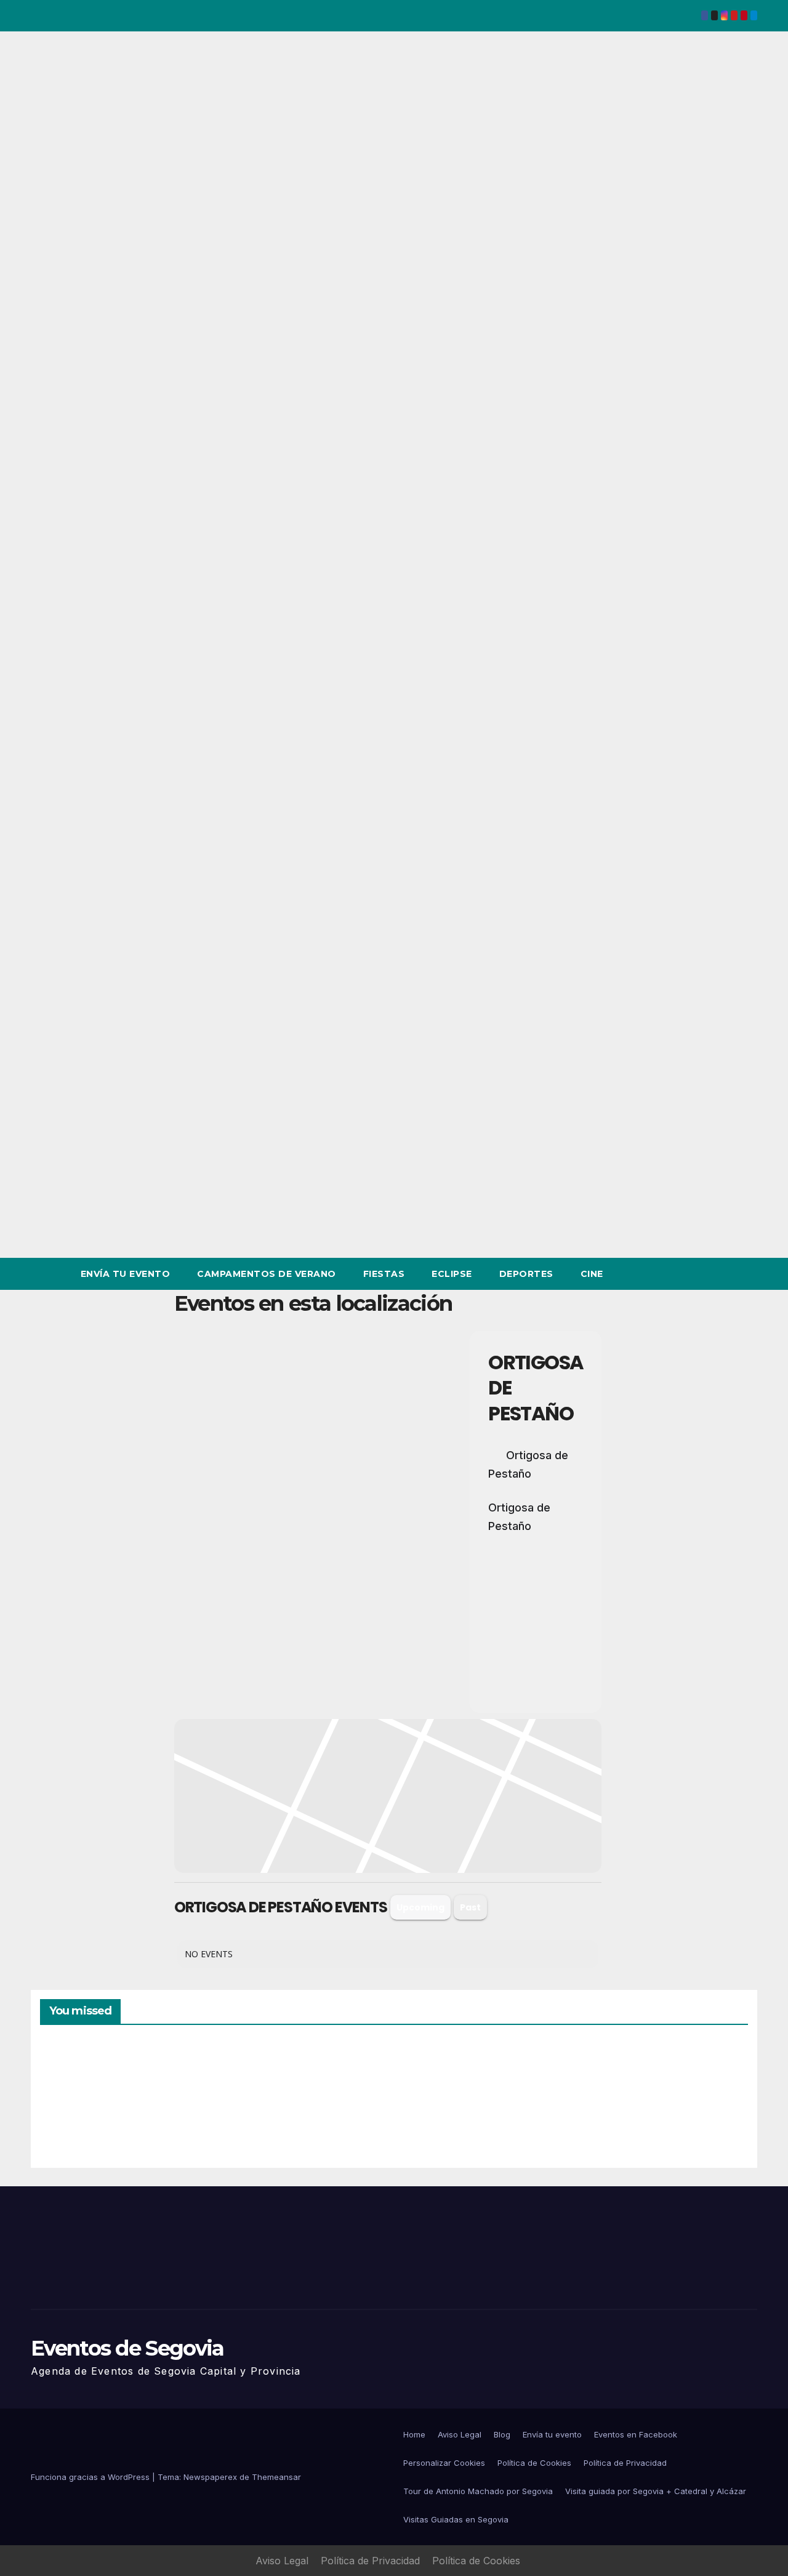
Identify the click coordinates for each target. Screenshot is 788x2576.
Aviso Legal (460, 2434)
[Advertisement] (319, 1522)
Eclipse (452, 1274)
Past (470, 1907)
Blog (502, 2434)
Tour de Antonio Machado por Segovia (478, 2491)
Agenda (615, 2105)
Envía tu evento (126, 1274)
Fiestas (384, 1274)
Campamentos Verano (83, 2102)
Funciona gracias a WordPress (91, 2477)
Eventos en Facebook (636, 2434)
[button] (725, 1274)
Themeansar (276, 2477)
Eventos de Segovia (127, 2348)
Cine (592, 1274)
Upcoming (420, 1907)
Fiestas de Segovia (252, 2099)
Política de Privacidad (625, 2463)
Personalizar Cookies (444, 2463)
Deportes (526, 1274)
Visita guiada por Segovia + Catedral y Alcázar (656, 2491)
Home (414, 2434)
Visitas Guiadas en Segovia (456, 2519)
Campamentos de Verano (267, 1274)
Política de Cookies (534, 2463)
